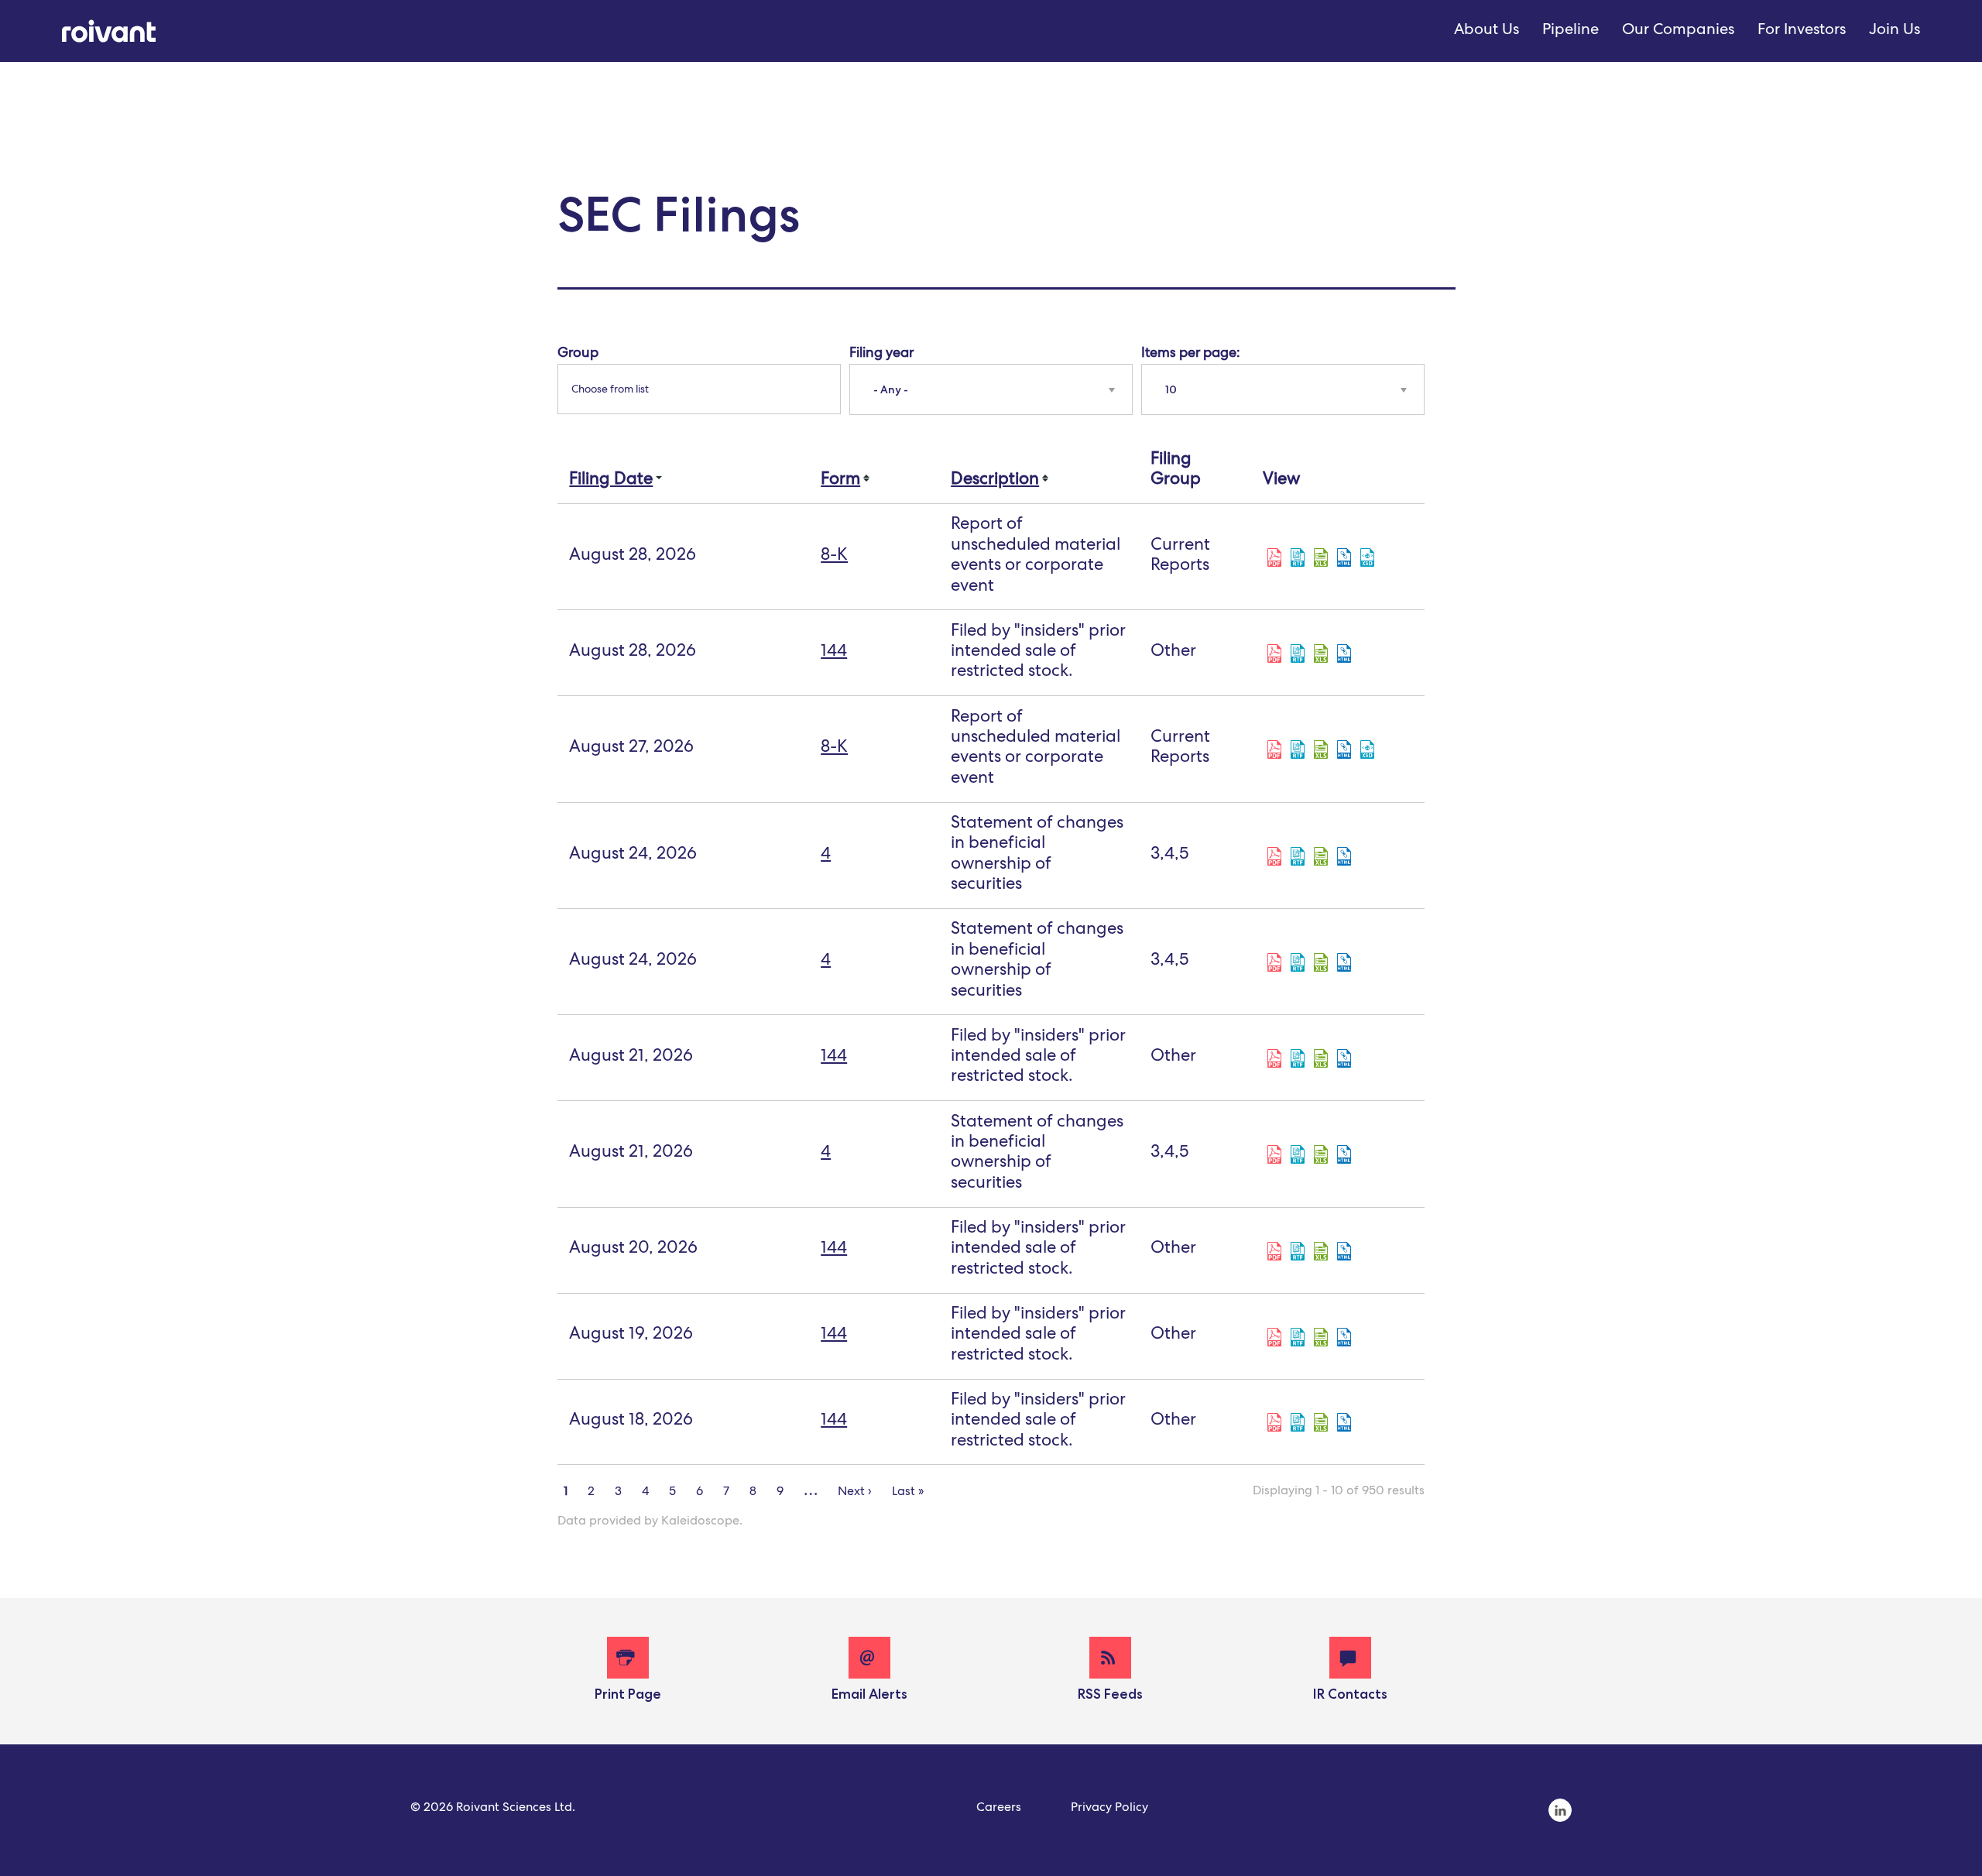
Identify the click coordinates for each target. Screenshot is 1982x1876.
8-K (834, 557)
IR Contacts (1350, 1694)
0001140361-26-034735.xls (1321, 749)
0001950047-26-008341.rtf (1298, 1422)
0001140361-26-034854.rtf (1298, 557)
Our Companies (1678, 31)
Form (840, 481)
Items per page (1189, 354)
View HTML (1344, 557)
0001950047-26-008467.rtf (1298, 1251)
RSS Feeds (1110, 1694)
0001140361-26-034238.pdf (1274, 856)
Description (995, 481)
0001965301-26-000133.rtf (1298, 653)
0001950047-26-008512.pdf (1274, 1058)
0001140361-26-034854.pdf (1274, 557)
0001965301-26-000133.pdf (1274, 653)
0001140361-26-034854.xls (1321, 557)
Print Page (628, 1694)
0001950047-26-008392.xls (1321, 1337)
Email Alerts (869, 1694)
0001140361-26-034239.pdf (1274, 962)
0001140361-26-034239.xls (1321, 962)
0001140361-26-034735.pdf (1274, 749)
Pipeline (1571, 31)
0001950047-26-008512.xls (1321, 1058)
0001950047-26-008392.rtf (1298, 1337)
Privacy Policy (1109, 1809)
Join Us (1895, 31)
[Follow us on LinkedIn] (1560, 1820)
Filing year (881, 354)
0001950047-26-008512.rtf (1298, 1058)
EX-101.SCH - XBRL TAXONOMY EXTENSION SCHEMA (1367, 557)
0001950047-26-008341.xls (1321, 1422)
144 (834, 653)
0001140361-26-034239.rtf (1298, 962)
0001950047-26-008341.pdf (1274, 1422)
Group (578, 354)
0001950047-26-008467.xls (1321, 1251)
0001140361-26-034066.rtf (1298, 1154)
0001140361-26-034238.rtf (1298, 856)
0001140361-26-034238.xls (1321, 856)
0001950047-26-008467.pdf (1274, 1251)
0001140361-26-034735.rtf (1298, 749)
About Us (1486, 31)
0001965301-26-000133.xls (1321, 653)
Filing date (611, 481)
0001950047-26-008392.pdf (1274, 1337)
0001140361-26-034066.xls (1321, 1154)
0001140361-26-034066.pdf (1274, 1154)
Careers (999, 1809)
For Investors (1802, 31)
